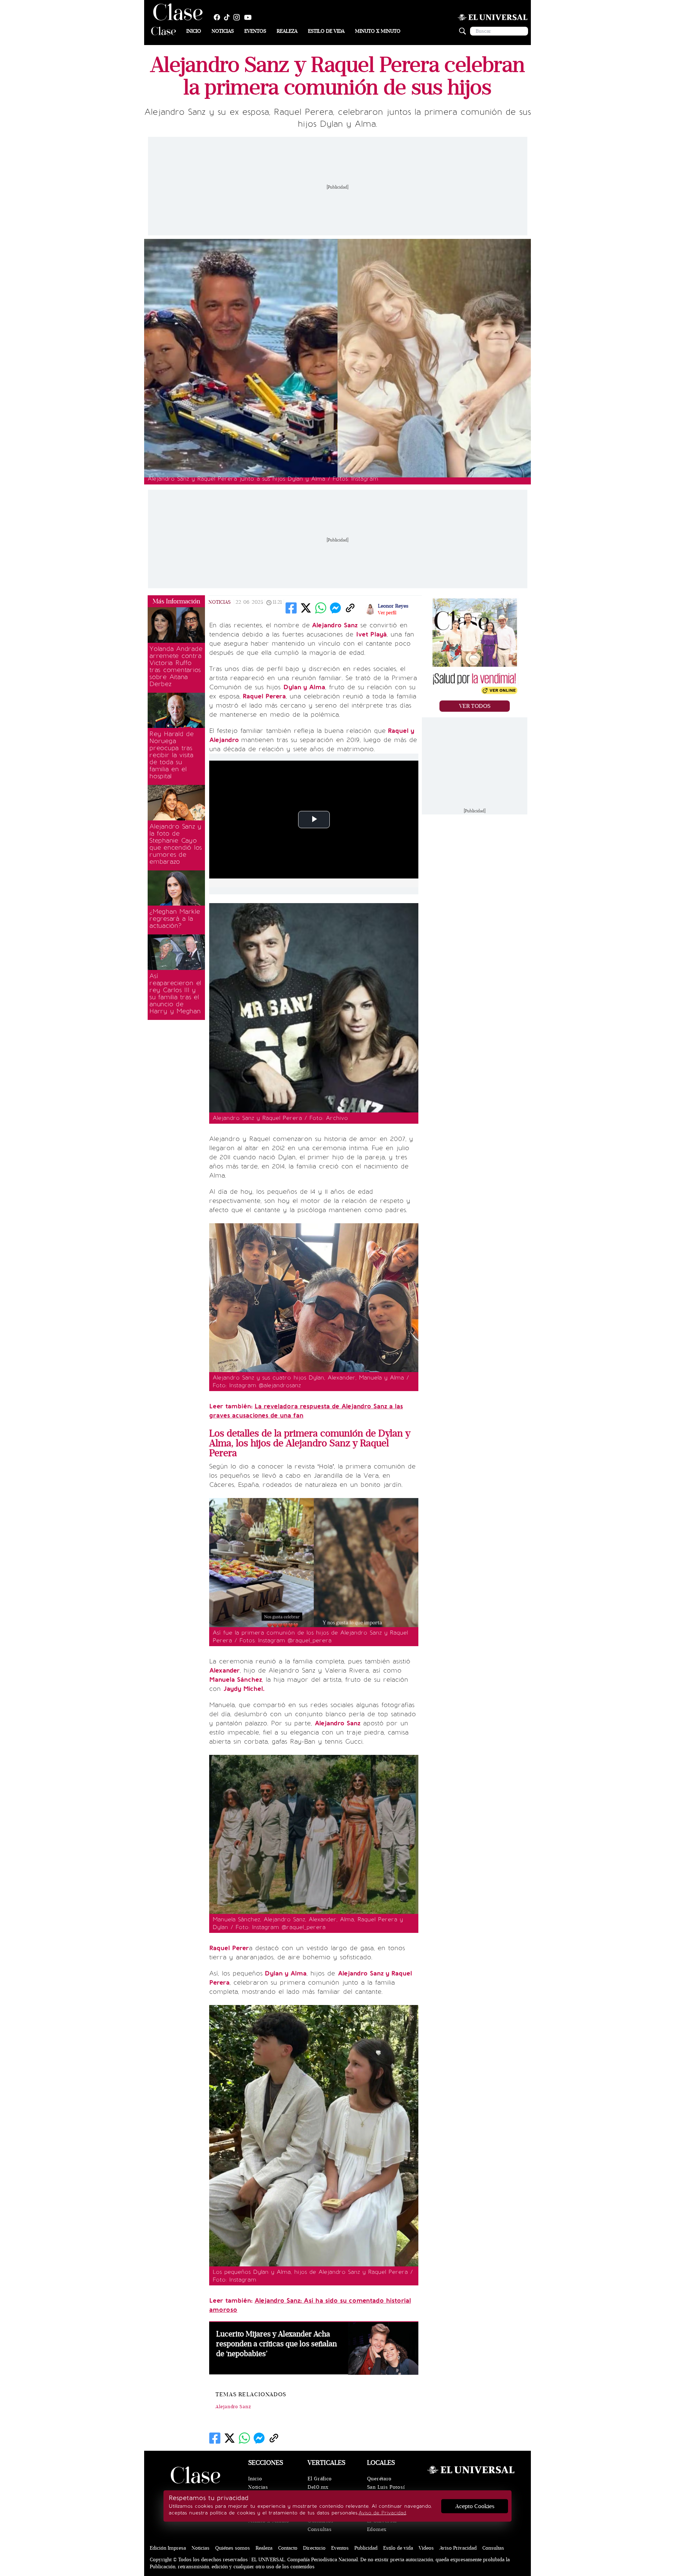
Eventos (255, 31)
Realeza (287, 31)
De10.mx (318, 2487)
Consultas (320, 2529)
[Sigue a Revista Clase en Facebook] (219, 17)
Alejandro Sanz (233, 2407)
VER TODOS (475, 706)
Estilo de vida (326, 31)
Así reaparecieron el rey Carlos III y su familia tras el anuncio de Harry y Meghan (175, 994)
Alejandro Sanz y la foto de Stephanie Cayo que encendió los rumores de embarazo (176, 844)
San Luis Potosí (386, 2487)
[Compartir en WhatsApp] (321, 608)
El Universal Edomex (382, 2525)
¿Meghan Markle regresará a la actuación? (175, 919)
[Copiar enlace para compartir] (350, 608)
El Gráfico (320, 2479)
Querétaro (379, 2479)
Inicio (194, 31)
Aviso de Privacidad (382, 2513)
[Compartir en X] (306, 608)
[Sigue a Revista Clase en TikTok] (229, 17)
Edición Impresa (168, 2548)
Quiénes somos (233, 2548)
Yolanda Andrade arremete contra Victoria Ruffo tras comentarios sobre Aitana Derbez (176, 666)
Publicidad (366, 2548)
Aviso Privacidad (458, 2548)
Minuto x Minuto (378, 31)
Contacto (288, 2548)
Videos (426, 2548)
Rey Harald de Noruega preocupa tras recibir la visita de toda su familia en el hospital (172, 755)
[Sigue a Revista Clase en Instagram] (238, 17)
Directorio (314, 2548)
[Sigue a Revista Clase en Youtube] (250, 17)
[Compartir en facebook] (291, 608)
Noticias (223, 31)
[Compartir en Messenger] (335, 608)
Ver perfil (387, 613)
